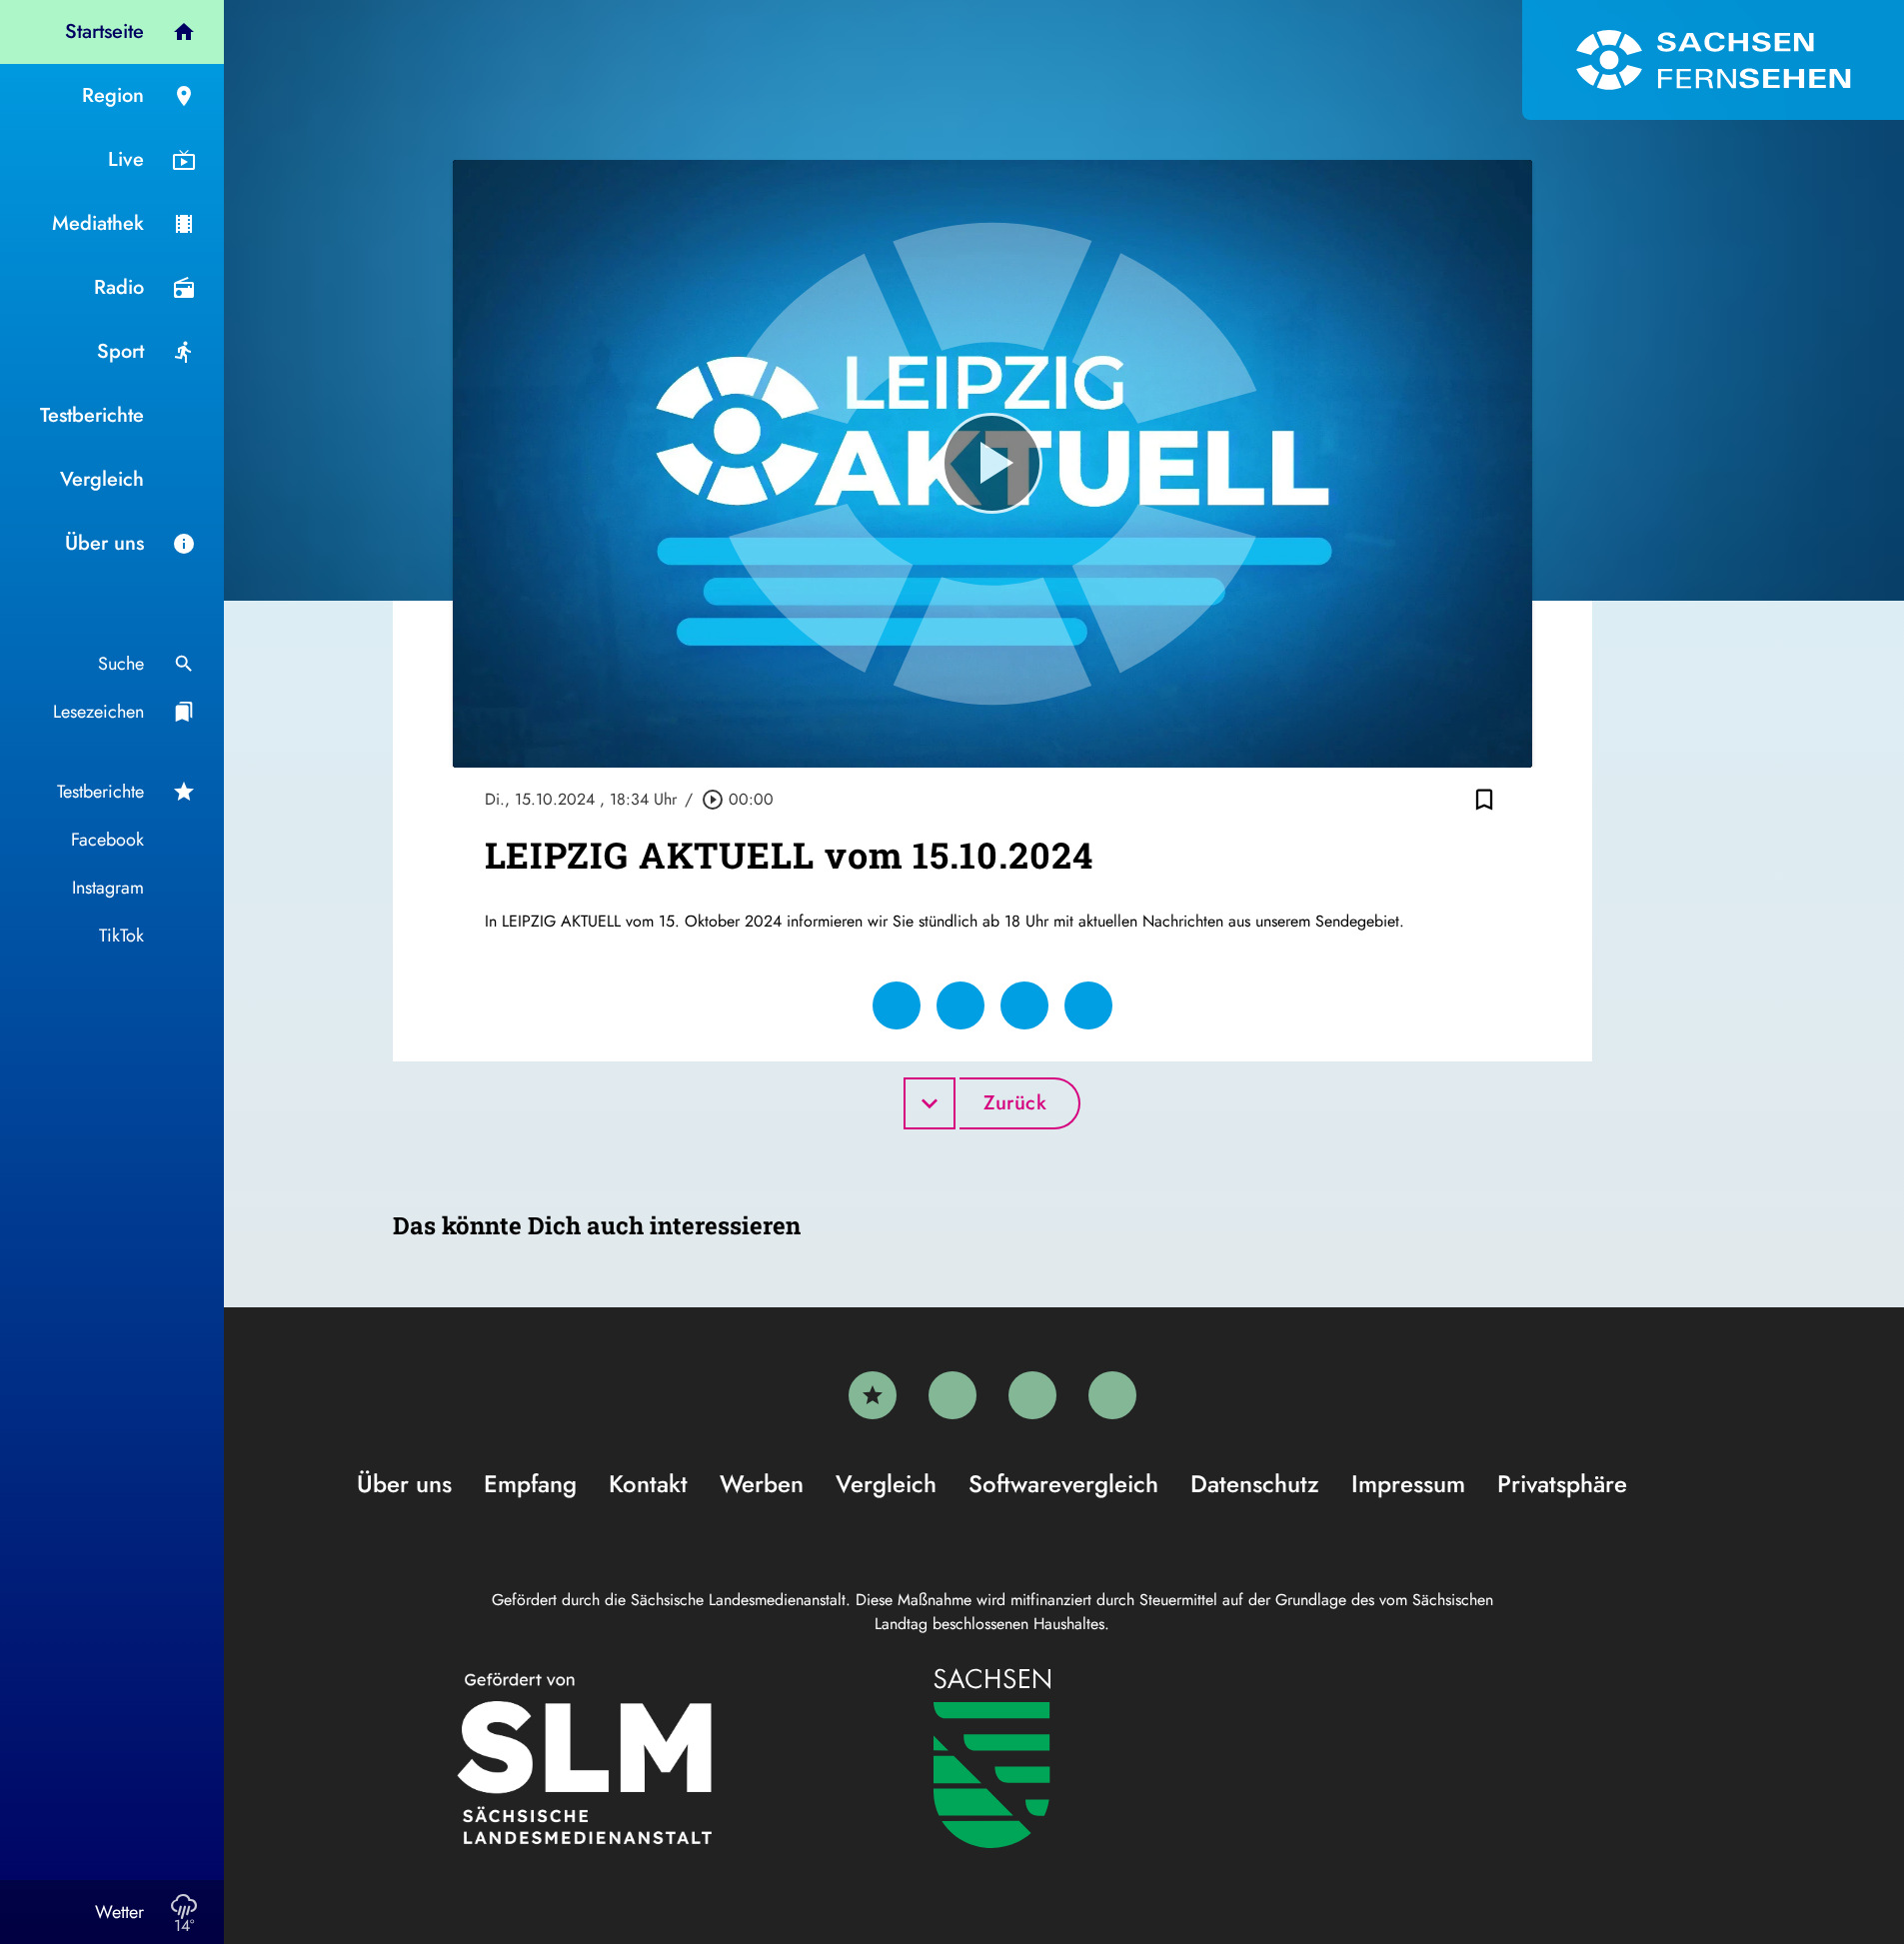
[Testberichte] (873, 1395)
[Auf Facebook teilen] (897, 1005)
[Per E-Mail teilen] (1088, 1005)
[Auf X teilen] (960, 1005)
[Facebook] (952, 1395)
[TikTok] (1112, 1395)
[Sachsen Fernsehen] (1713, 60)
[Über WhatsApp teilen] (1024, 1005)
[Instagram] (1032, 1395)
